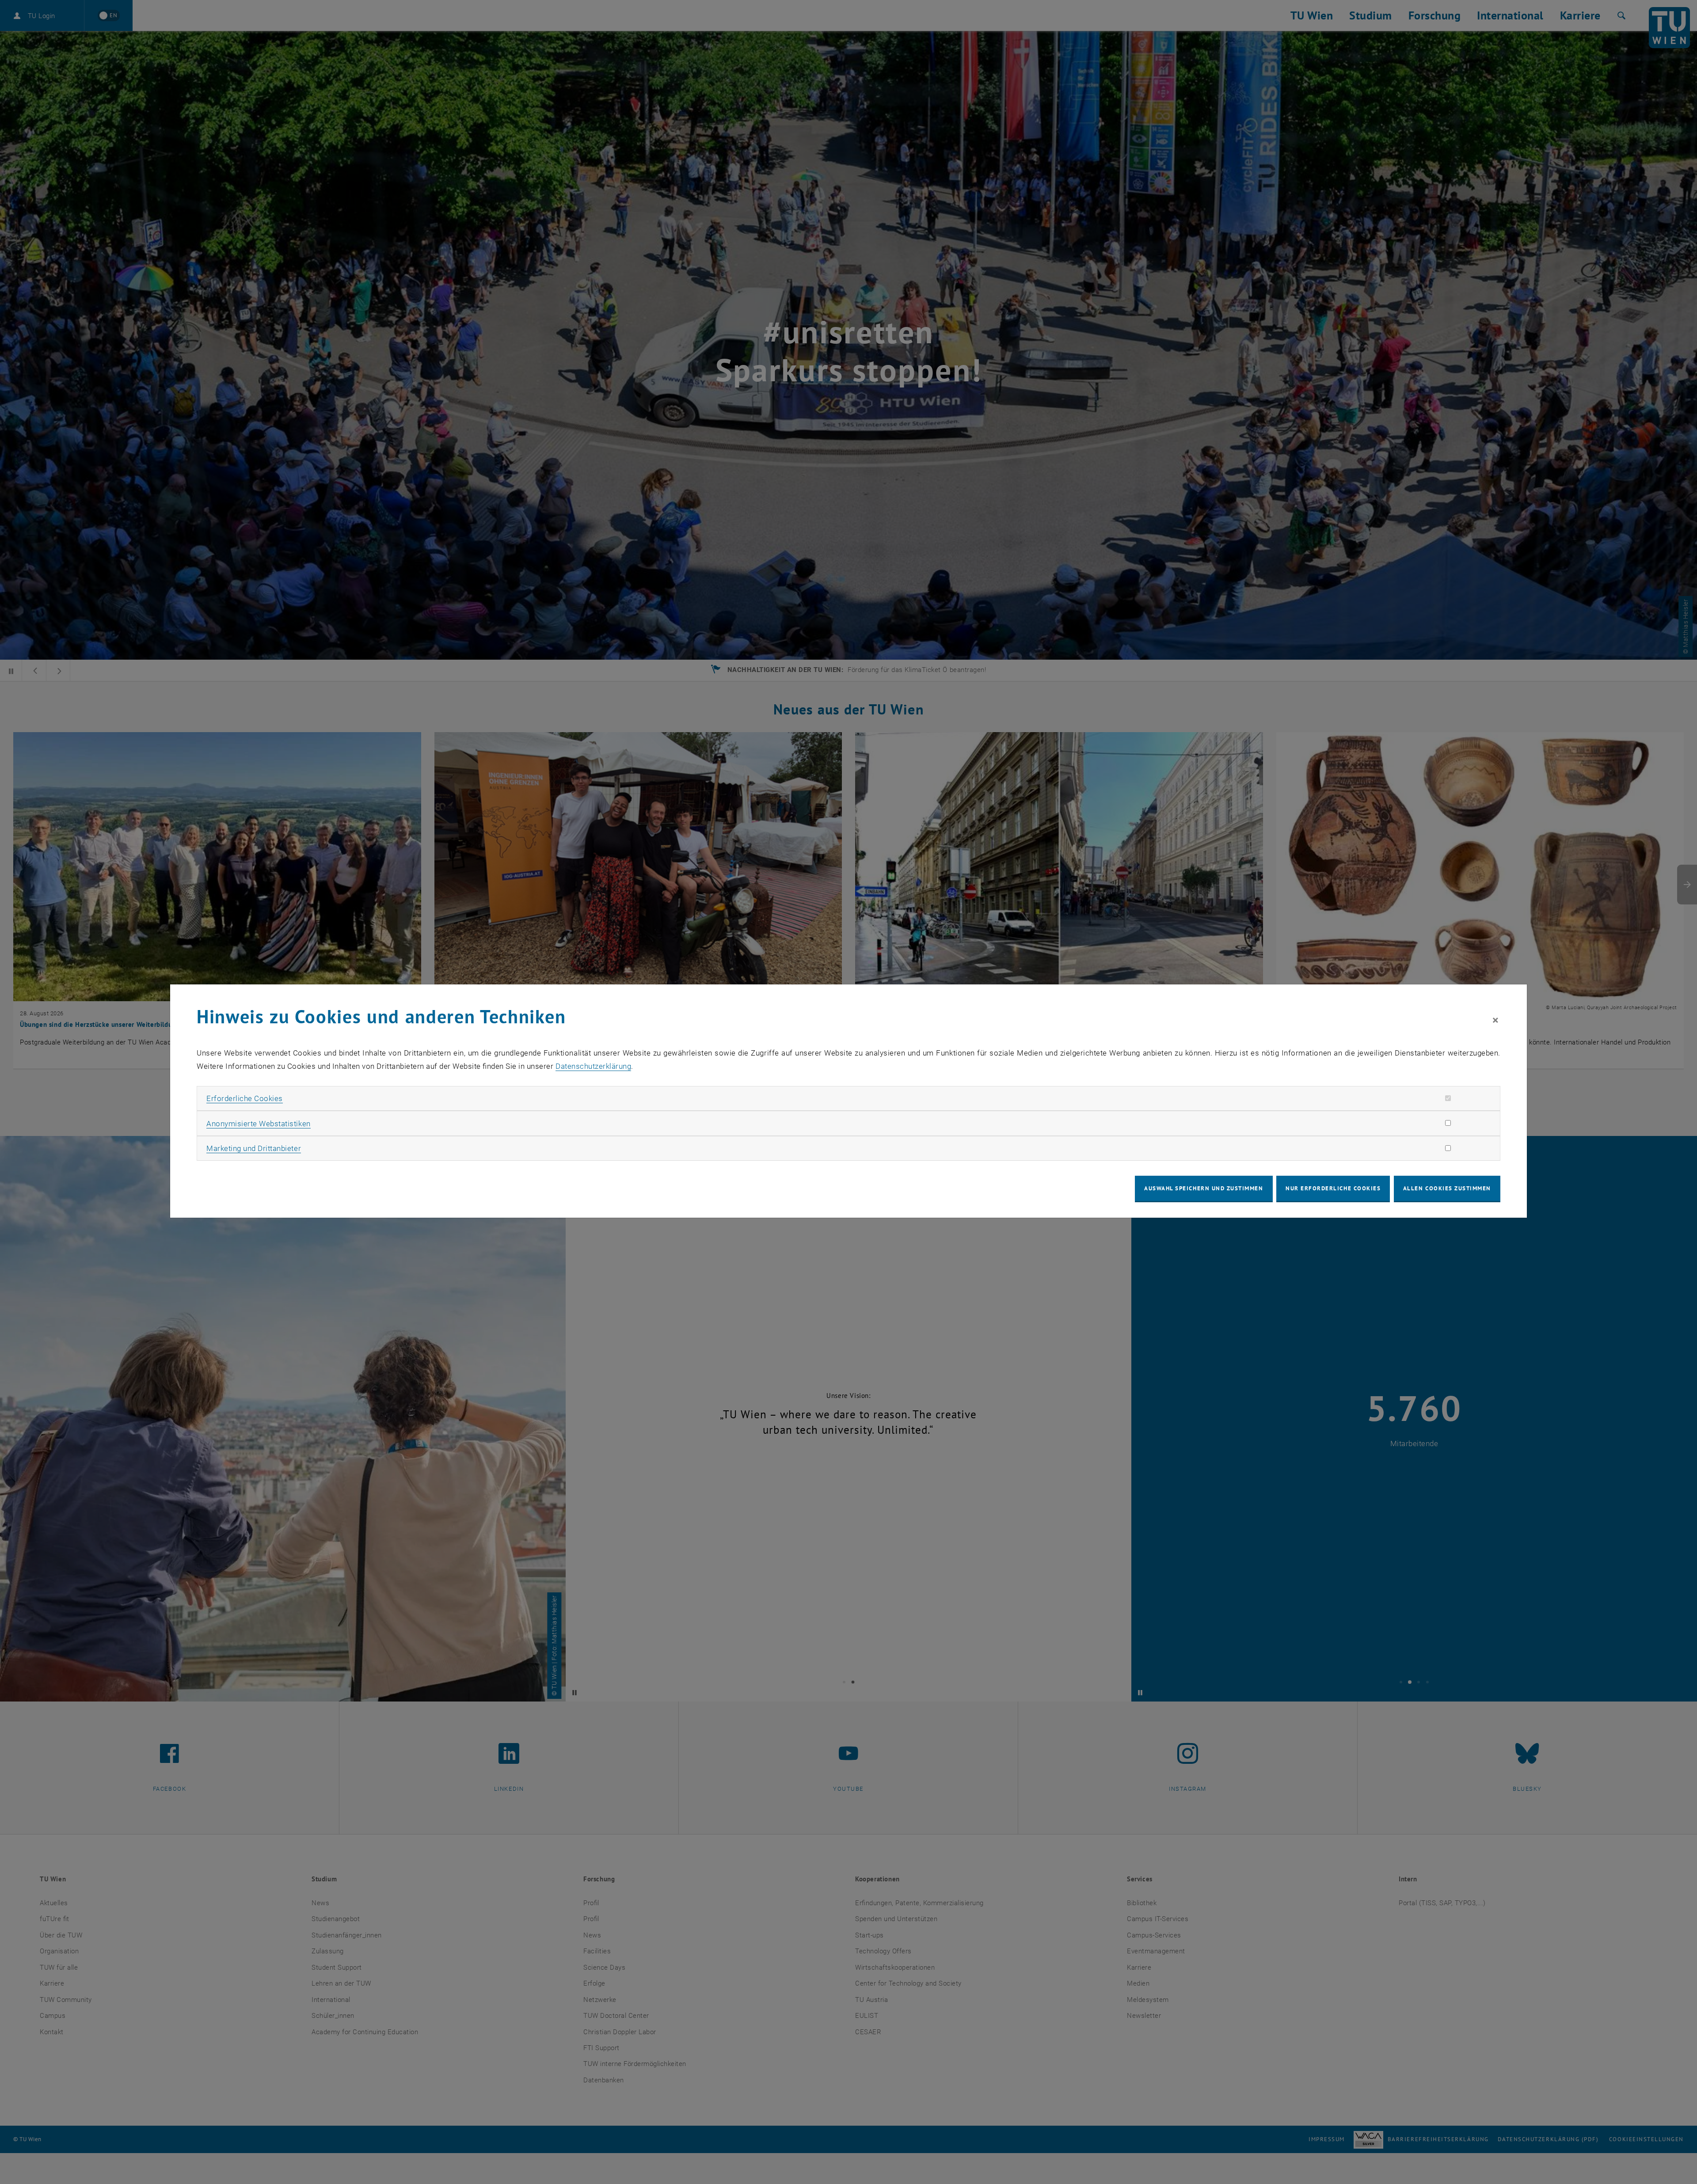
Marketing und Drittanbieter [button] (254, 1148)
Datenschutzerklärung (593, 1066)
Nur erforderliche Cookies (1333, 1188)
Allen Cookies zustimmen (1447, 1188)
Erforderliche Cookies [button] (245, 1098)
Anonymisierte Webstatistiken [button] (258, 1124)
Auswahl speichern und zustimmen (1204, 1188)
